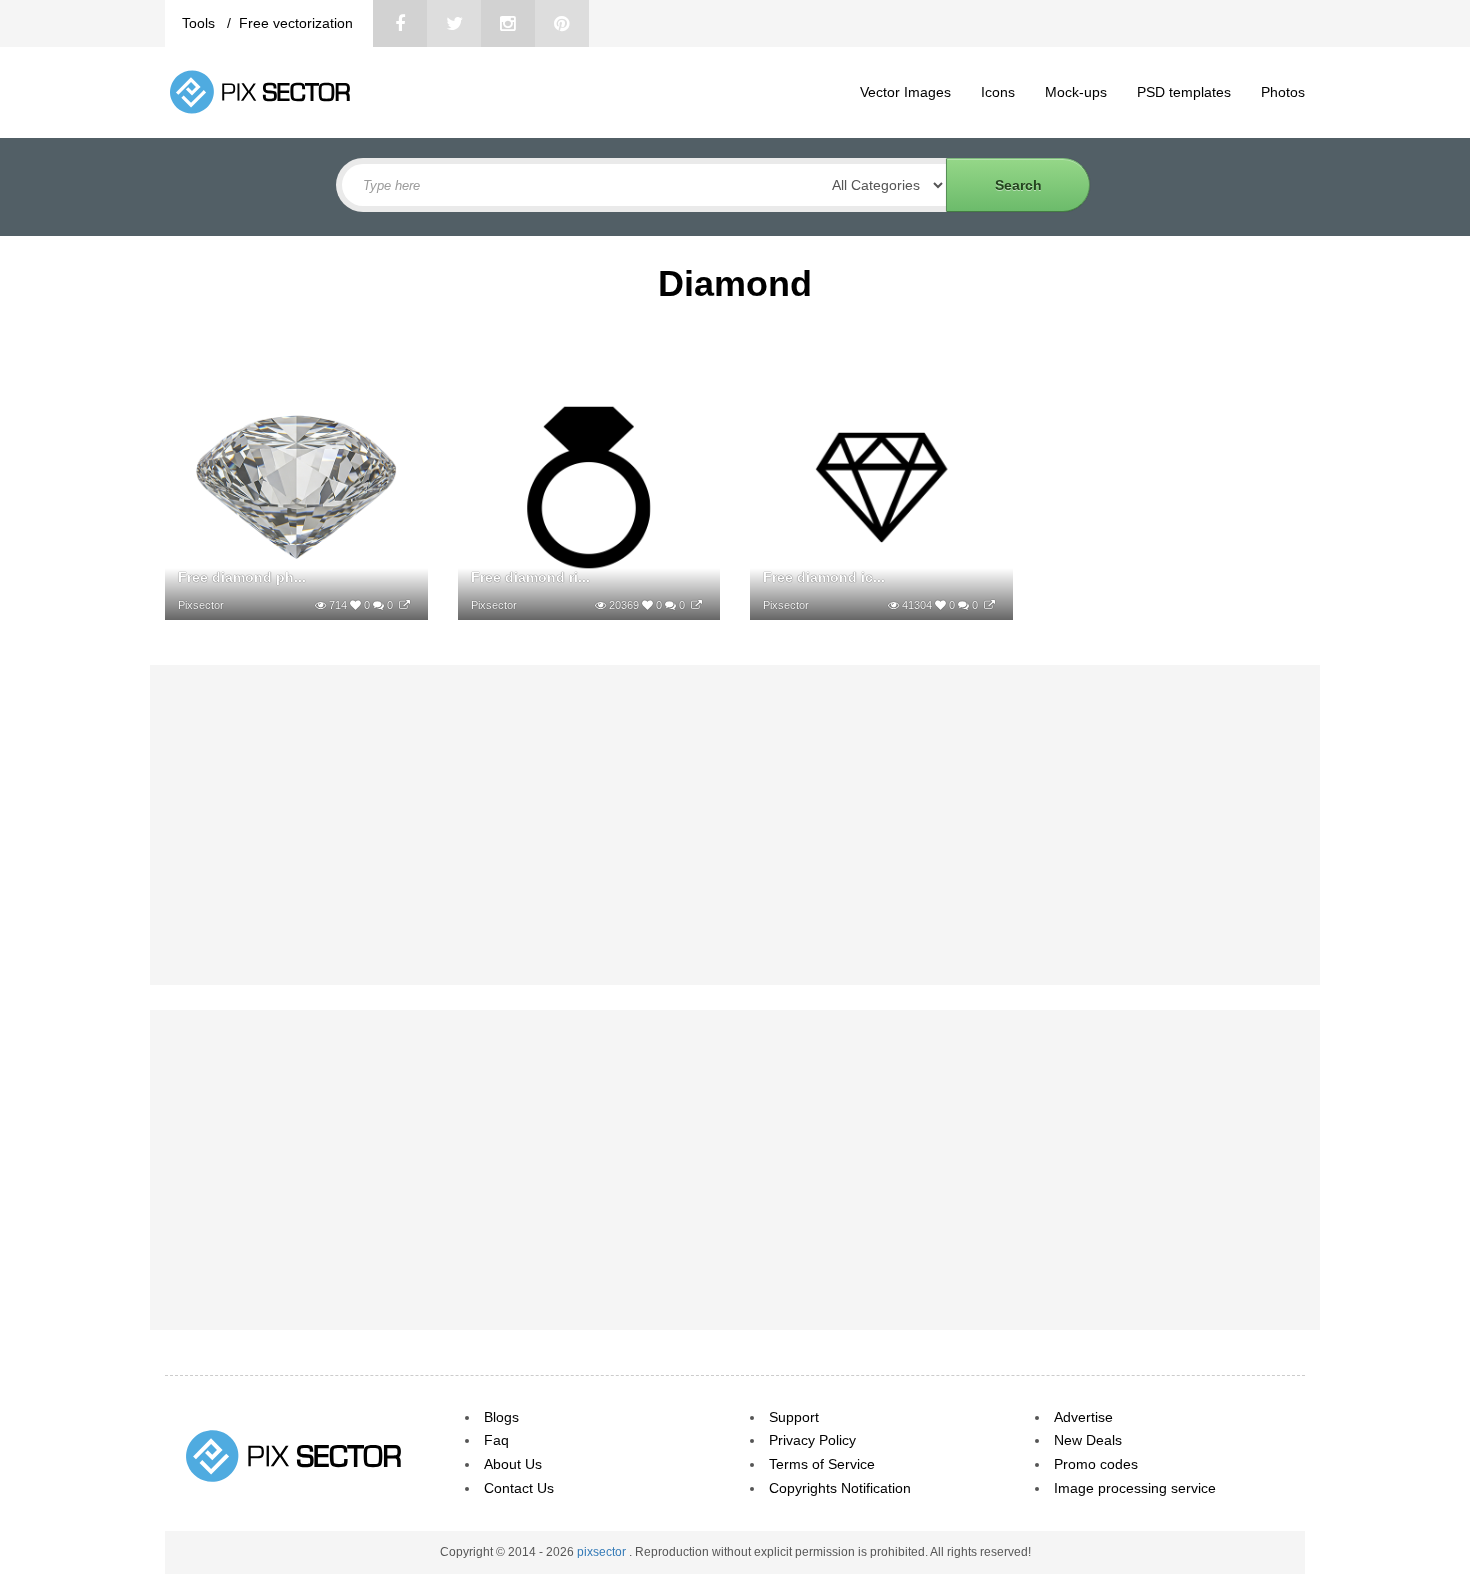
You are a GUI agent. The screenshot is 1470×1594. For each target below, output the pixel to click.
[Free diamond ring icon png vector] (696, 605)
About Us (513, 1464)
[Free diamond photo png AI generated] (404, 605)
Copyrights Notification (840, 1488)
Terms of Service (822, 1464)
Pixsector (201, 605)
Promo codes (1096, 1464)
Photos (1283, 92)
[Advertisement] (735, 825)
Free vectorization (296, 23)
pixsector (603, 1552)
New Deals (1088, 1440)
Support (794, 1417)
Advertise (1083, 1417)
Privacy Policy (812, 1440)
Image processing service (1135, 1488)
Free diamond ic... (824, 577)
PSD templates (1184, 92)
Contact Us (519, 1488)
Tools (200, 23)
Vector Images (905, 92)
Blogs (501, 1417)
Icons (998, 92)
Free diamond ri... (530, 577)
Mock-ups (1076, 92)
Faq (496, 1440)
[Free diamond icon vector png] (989, 605)
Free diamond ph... (242, 577)
